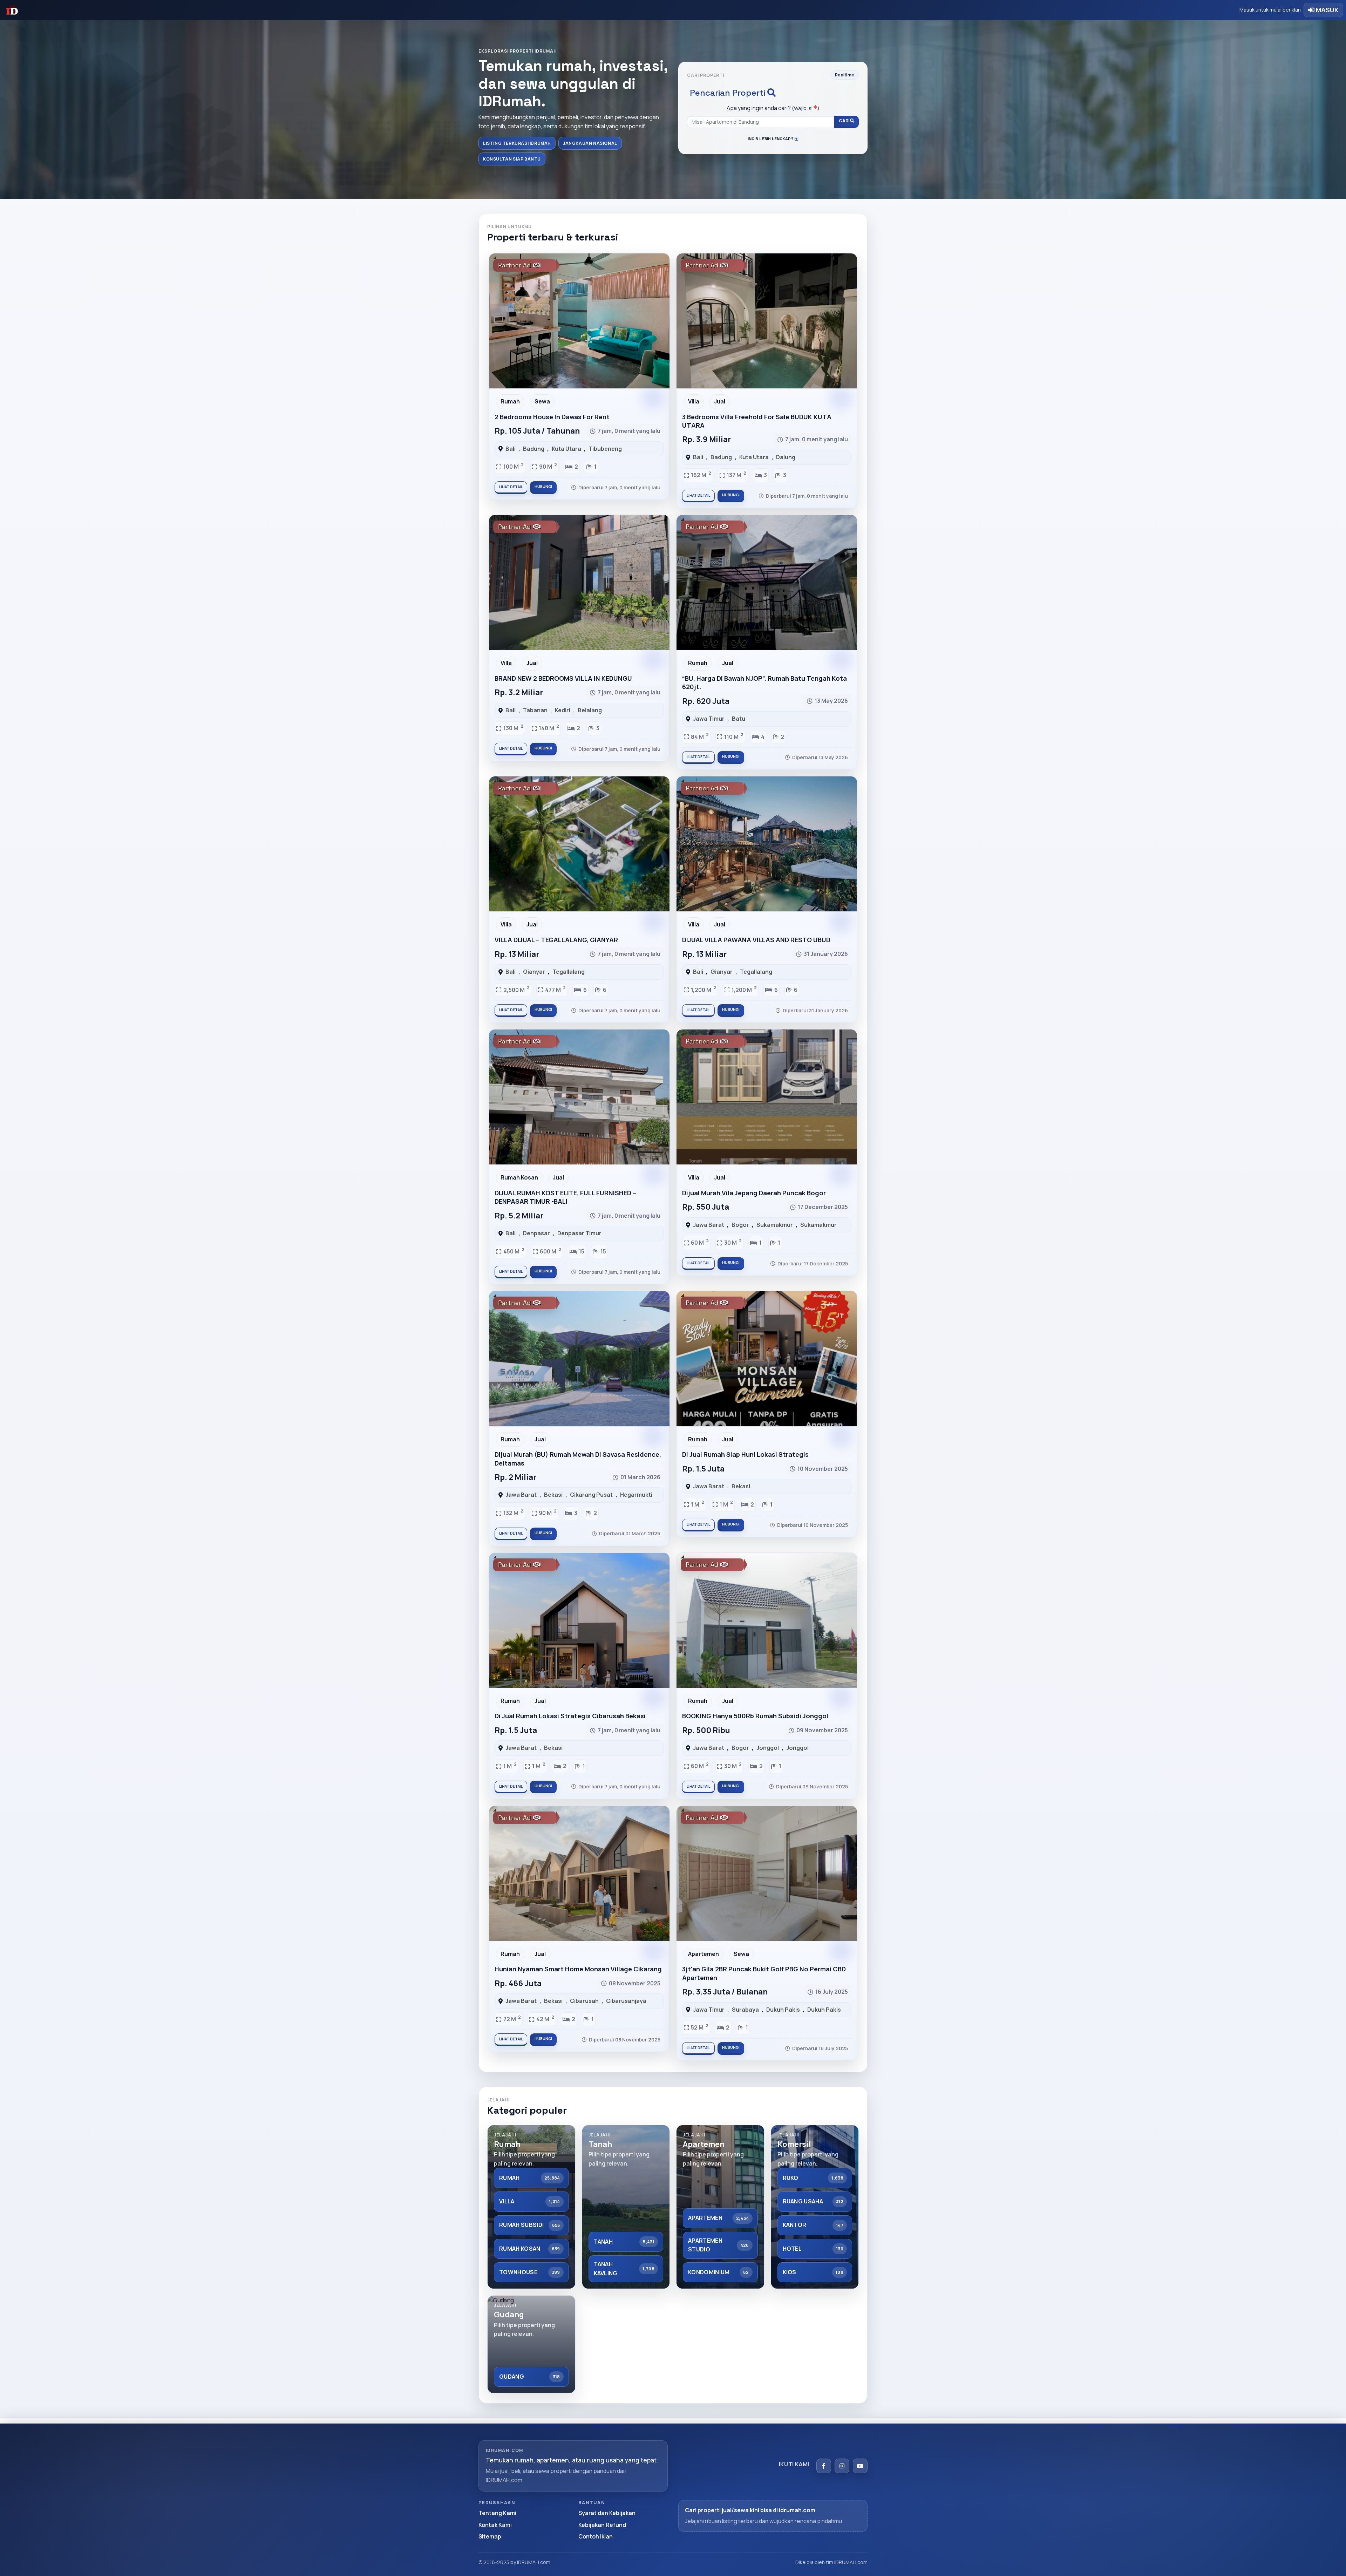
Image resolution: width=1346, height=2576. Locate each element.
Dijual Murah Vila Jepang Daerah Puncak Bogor (754, 1193)
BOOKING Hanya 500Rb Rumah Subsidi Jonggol (755, 1716)
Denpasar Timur (579, 1233)
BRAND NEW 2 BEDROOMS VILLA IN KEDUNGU (563, 678)
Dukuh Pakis (783, 2010)
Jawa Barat (709, 1225)
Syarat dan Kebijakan (607, 2513)
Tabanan (535, 710)
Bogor (740, 1225)
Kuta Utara (566, 449)
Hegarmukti (636, 1495)
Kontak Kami (495, 2525)
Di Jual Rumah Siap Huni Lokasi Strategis (745, 1454)
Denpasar (536, 1233)
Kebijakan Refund (602, 2525)
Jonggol (768, 1748)
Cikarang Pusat (591, 1495)
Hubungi (543, 487)
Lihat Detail (511, 487)
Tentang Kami (497, 2513)
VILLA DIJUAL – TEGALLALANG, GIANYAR (556, 940)
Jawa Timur (709, 719)
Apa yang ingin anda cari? (773, 108)
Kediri (563, 710)
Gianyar (534, 972)
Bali (511, 449)
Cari (844, 121)
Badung (534, 449)
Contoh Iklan (596, 2536)
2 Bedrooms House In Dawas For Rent (552, 417)
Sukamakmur (775, 1225)
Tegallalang (569, 972)
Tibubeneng (605, 449)
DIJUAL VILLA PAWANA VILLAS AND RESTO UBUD (756, 940)
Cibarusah (584, 2001)
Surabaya (745, 2010)
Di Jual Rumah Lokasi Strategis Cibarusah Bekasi (570, 1716)
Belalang (590, 710)
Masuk (1327, 10)
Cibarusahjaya (626, 2001)
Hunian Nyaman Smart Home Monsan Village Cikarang (578, 1969)
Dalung (786, 457)
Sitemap (490, 2536)
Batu (739, 719)
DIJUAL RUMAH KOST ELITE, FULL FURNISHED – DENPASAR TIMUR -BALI (565, 1197)
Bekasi (553, 1495)
